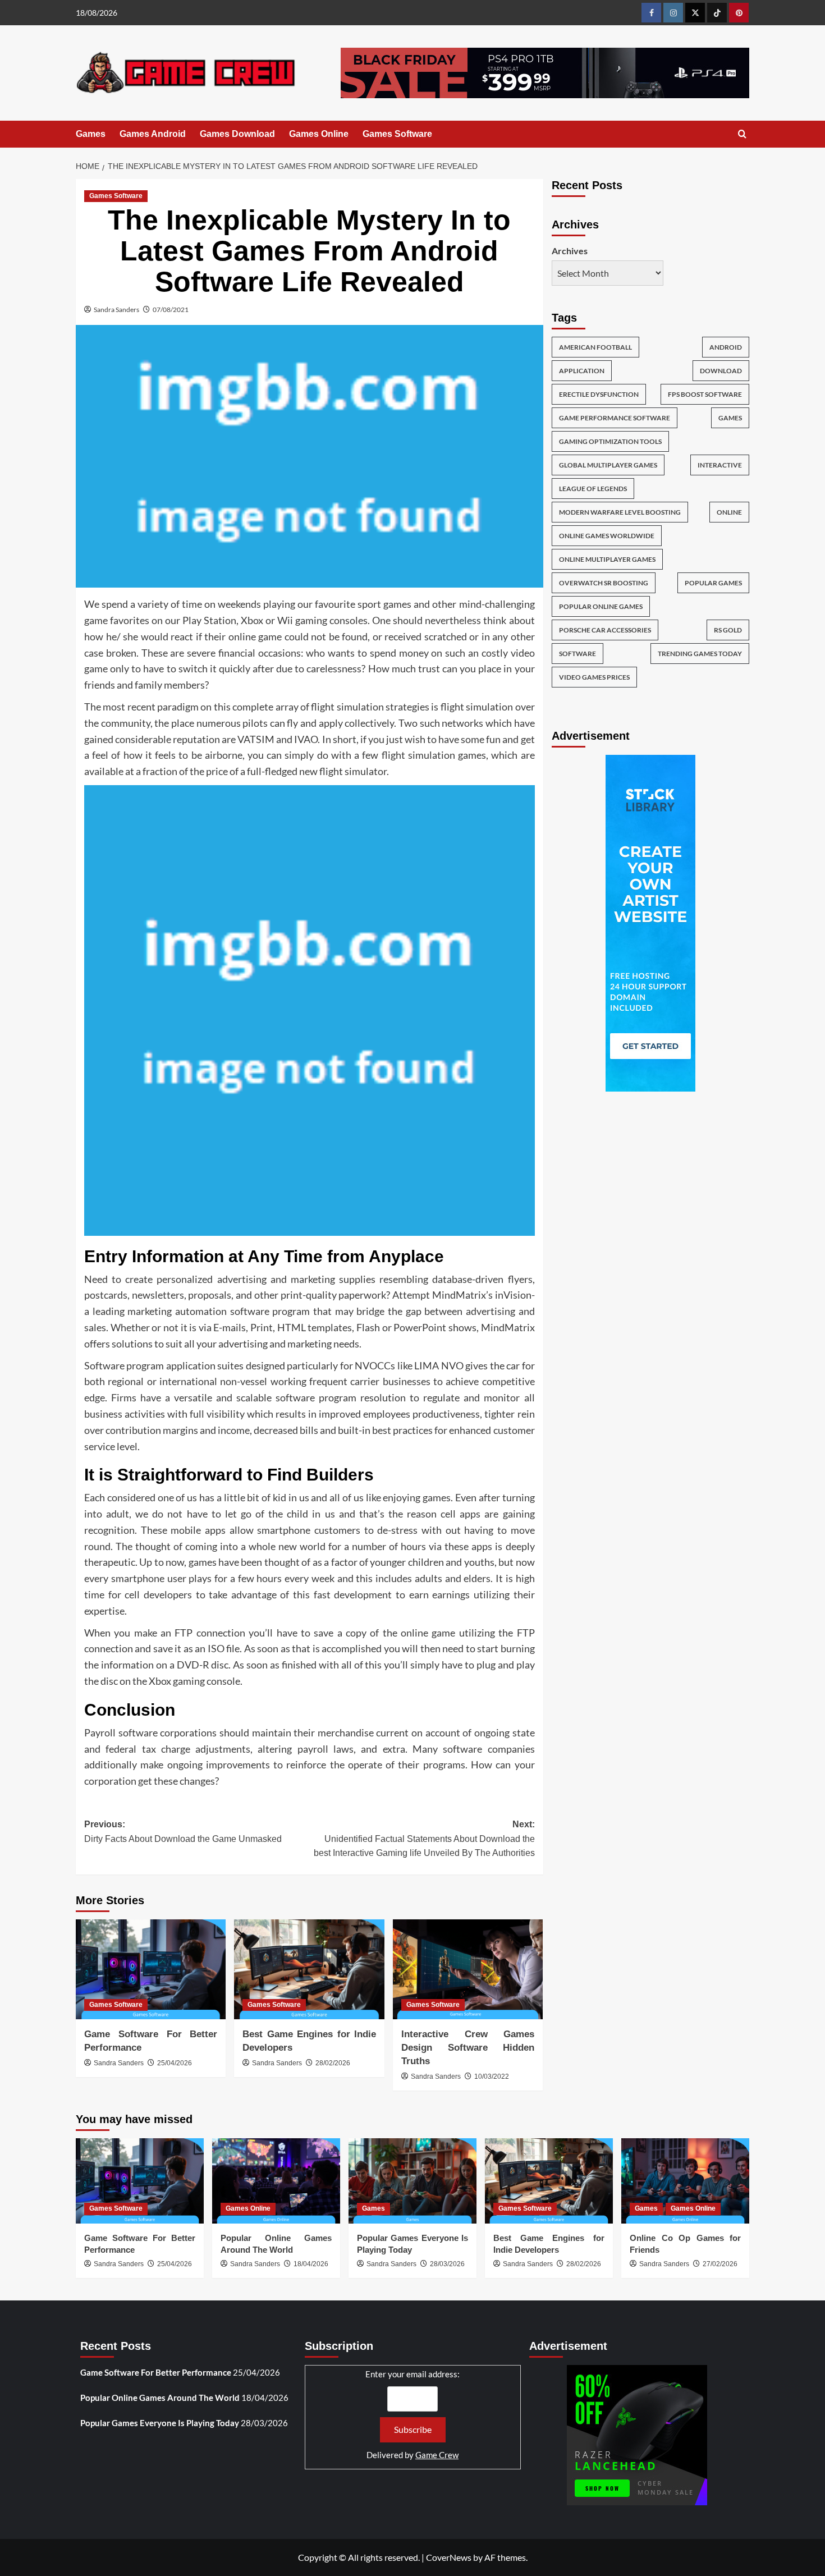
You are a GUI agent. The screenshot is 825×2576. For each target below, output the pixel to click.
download (721, 370)
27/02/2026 (720, 2264)
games (730, 417)
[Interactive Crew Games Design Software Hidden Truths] (468, 1969)
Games (91, 134)
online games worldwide (607, 535)
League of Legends (593, 488)
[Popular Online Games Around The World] (276, 2181)
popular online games (601, 606)
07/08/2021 (171, 310)
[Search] (742, 134)
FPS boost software (705, 394)
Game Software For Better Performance (156, 2372)
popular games (713, 582)
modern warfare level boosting (620, 512)
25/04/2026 (175, 2063)
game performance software (615, 417)
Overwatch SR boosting (604, 582)
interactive (720, 464)
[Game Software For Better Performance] (151, 1969)
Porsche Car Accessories (605, 629)
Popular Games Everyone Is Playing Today (160, 2423)
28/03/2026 (447, 2264)
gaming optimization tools (610, 441)
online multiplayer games (607, 559)
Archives (570, 251)
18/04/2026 (311, 2264)
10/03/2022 (492, 2077)
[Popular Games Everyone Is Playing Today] (412, 2181)
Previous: (183, 1832)
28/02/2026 (333, 2063)
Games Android (153, 134)
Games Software (397, 134)
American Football (595, 347)
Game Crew (437, 2455)
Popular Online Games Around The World (160, 2398)
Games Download (237, 134)
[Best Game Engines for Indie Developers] (309, 1969)
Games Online (319, 134)
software (577, 653)
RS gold (728, 629)
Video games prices (594, 677)
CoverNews (449, 2557)
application (582, 370)
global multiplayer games (608, 464)
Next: (424, 1839)
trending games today (700, 653)
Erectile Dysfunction (599, 394)
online (729, 512)
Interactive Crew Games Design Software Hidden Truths (468, 2048)
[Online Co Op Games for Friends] (685, 2181)
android (726, 347)
